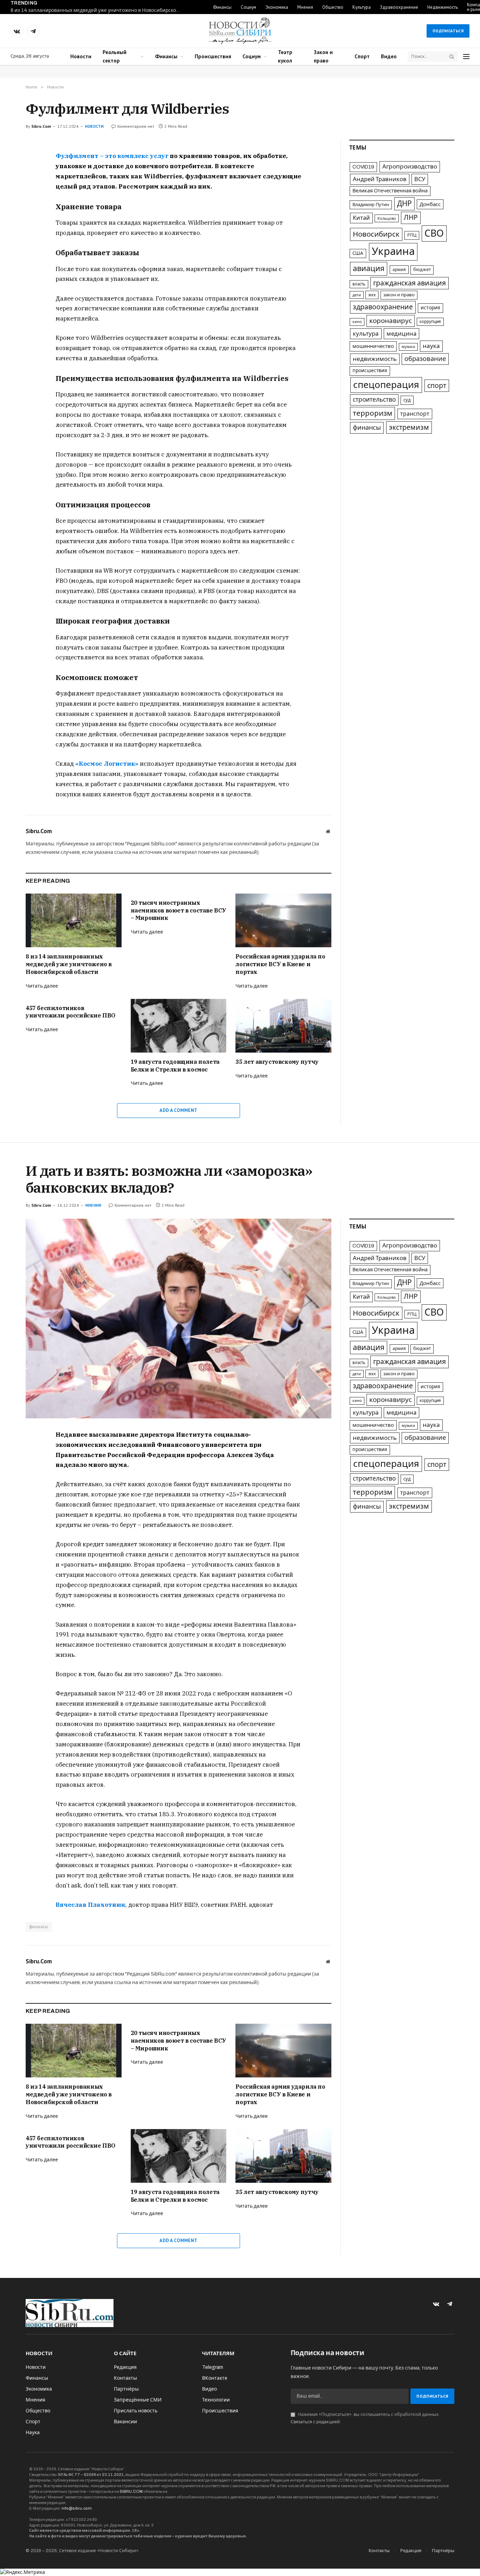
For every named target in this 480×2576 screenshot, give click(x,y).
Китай (361, 218)
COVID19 (363, 167)
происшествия (370, 371)
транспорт (415, 414)
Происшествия (213, 56)
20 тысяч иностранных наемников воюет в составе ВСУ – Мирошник (179, 910)
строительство (374, 400)
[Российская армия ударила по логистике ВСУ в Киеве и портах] (283, 920)
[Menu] (466, 57)
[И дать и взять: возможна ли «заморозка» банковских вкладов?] (179, 1319)
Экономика (277, 7)
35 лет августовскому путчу (277, 1062)
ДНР (404, 204)
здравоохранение (383, 307)
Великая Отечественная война (390, 191)
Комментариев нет (136, 126)
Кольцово (387, 218)
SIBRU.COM (131, 2491)
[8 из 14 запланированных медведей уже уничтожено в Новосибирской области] (74, 920)
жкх (372, 295)
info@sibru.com (77, 2508)
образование (425, 359)
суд (407, 400)
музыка (408, 347)
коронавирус (391, 321)
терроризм (372, 413)
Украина (393, 251)
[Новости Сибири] (240, 31)
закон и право (399, 295)
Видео (389, 56)
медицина (401, 334)
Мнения (305, 7)
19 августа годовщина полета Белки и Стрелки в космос (175, 1066)
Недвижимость (443, 7)
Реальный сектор (115, 56)
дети (357, 295)
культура (366, 334)
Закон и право (323, 56)
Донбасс (430, 204)
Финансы (222, 7)
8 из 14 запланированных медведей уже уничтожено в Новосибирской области (98, 10)
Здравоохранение (399, 7)
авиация (369, 269)
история (430, 308)
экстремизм (409, 427)
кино (357, 322)
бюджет (422, 270)
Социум (248, 7)
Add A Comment (178, 1110)
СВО (434, 233)
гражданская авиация (410, 283)
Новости (81, 56)
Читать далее (42, 986)
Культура (362, 7)
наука (431, 346)
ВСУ (420, 179)
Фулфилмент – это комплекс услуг (112, 156)
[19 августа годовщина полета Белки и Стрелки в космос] (179, 1026)
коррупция (430, 322)
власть (359, 284)
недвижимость (375, 359)
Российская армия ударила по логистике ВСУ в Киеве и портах (280, 964)
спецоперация (386, 385)
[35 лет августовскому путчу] (283, 1026)
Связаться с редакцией (315, 2422)
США (358, 253)
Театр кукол (285, 56)
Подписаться (448, 31)
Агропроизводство (410, 167)
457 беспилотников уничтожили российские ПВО (70, 1012)
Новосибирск (376, 234)
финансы (367, 428)
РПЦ (412, 235)
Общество (333, 7)
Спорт (362, 56)
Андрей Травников (380, 179)
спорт (437, 386)
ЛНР (411, 218)
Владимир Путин (371, 205)
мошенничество (373, 346)
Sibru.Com (41, 126)
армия (399, 270)
